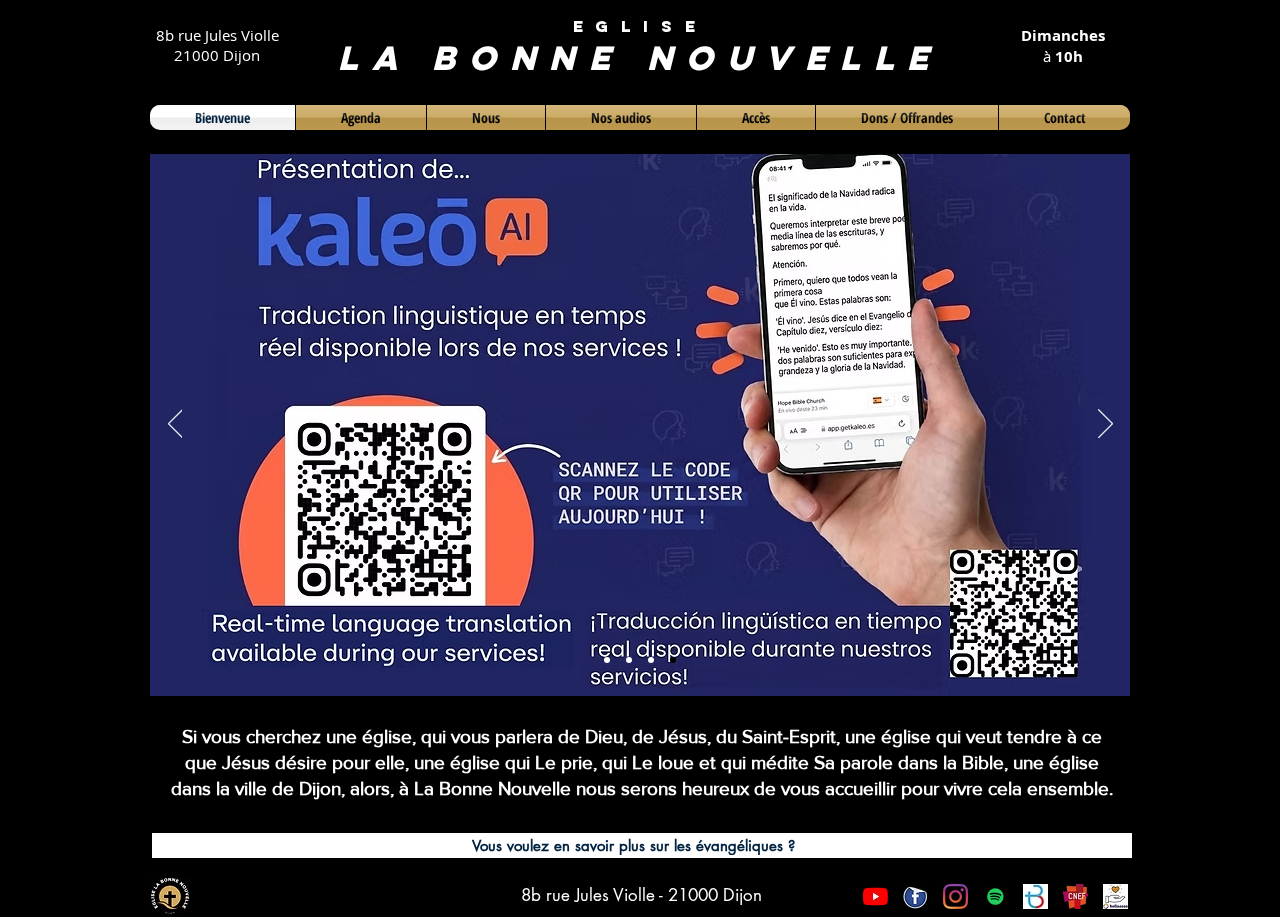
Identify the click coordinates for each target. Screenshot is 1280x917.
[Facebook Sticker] (915, 896)
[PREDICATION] (651, 660)
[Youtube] (875, 896)
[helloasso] (1115, 896)
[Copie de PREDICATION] (673, 660)
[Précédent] (175, 425)
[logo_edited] (1035, 896)
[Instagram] (955, 896)
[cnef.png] (1075, 896)
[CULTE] (629, 660)
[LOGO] (607, 660)
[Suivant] (1105, 425)
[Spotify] (995, 896)
